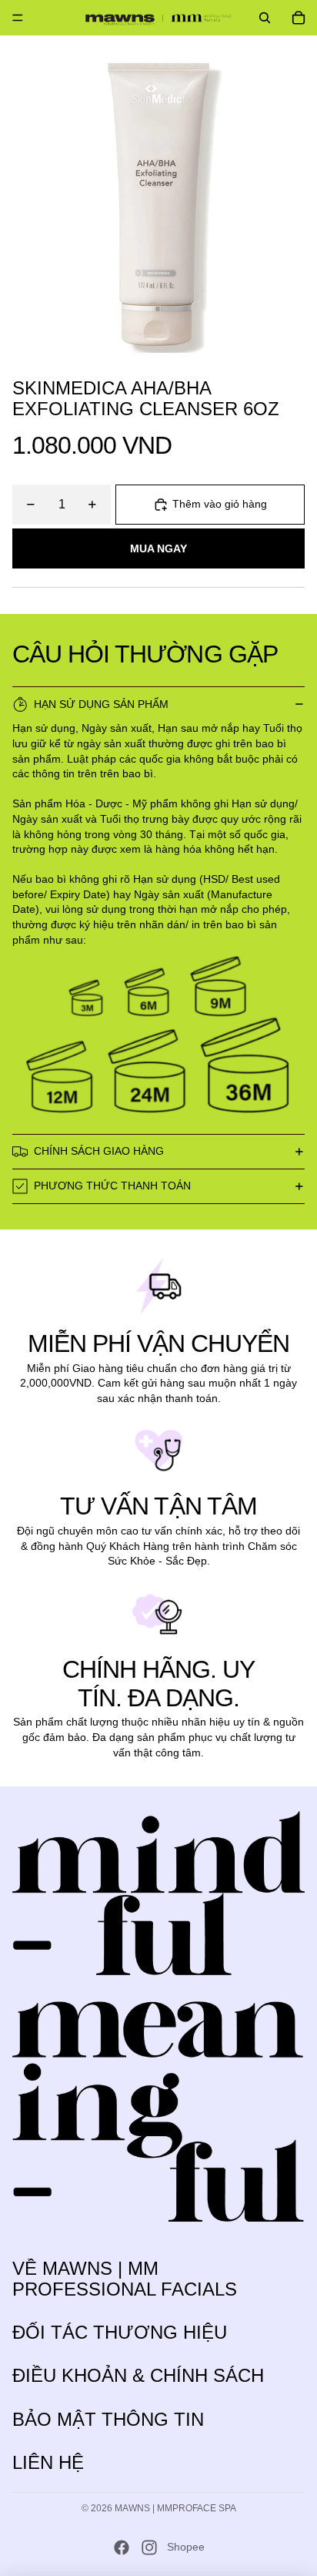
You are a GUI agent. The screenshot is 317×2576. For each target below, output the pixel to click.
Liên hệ (48, 2462)
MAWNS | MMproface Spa (175, 2508)
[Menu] (18, 18)
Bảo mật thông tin (108, 2419)
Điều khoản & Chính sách (138, 2375)
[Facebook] (122, 2547)
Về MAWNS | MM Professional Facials (125, 2278)
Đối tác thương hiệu (120, 2332)
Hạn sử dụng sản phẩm (101, 704)
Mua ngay (158, 548)
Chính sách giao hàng (99, 1151)
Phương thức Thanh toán (112, 1186)
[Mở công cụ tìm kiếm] (265, 18)
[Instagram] (149, 2547)
